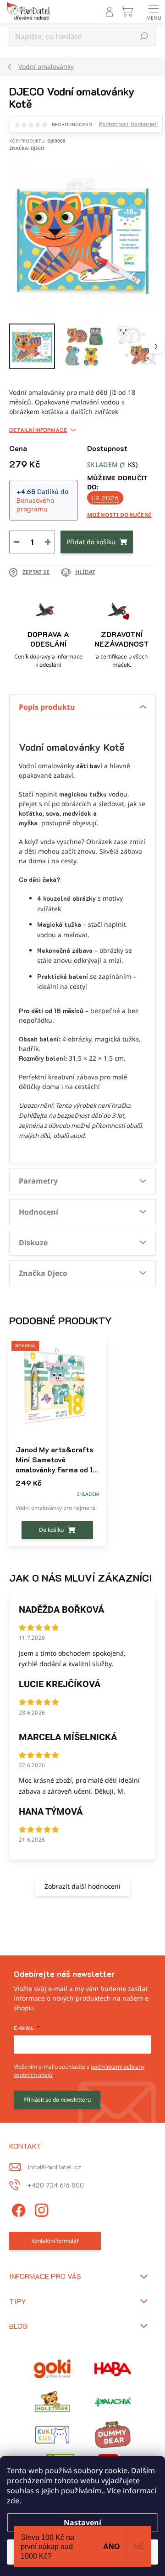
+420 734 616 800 (56, 2185)
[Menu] (154, 11)
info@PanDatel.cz (54, 2167)
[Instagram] (40, 2209)
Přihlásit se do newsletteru (57, 2100)
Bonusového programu (35, 505)
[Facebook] (17, 2209)
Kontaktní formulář (55, 2241)
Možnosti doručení (119, 515)
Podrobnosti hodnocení (128, 124)
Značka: (27, 148)
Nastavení (82, 2523)
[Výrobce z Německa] (52, 2369)
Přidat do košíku (91, 542)
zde (13, 2501)
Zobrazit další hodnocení (82, 1886)
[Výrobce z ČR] (113, 2402)
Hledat (144, 36)
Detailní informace (38, 430)
